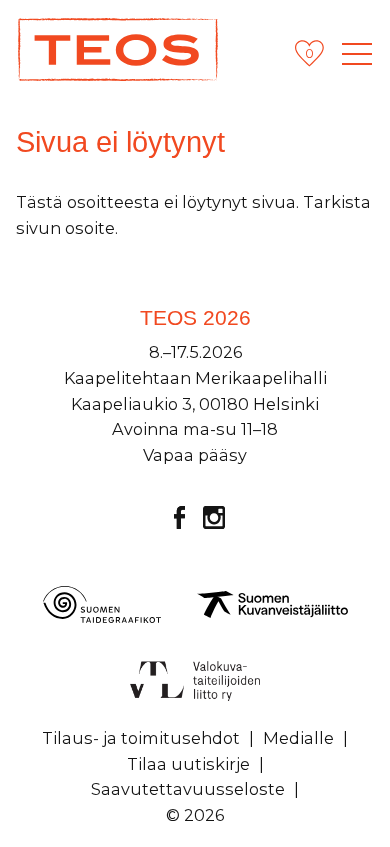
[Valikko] (357, 54)
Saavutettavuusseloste (188, 789)
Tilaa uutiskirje (188, 764)
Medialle (298, 738)
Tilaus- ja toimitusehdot (141, 738)
